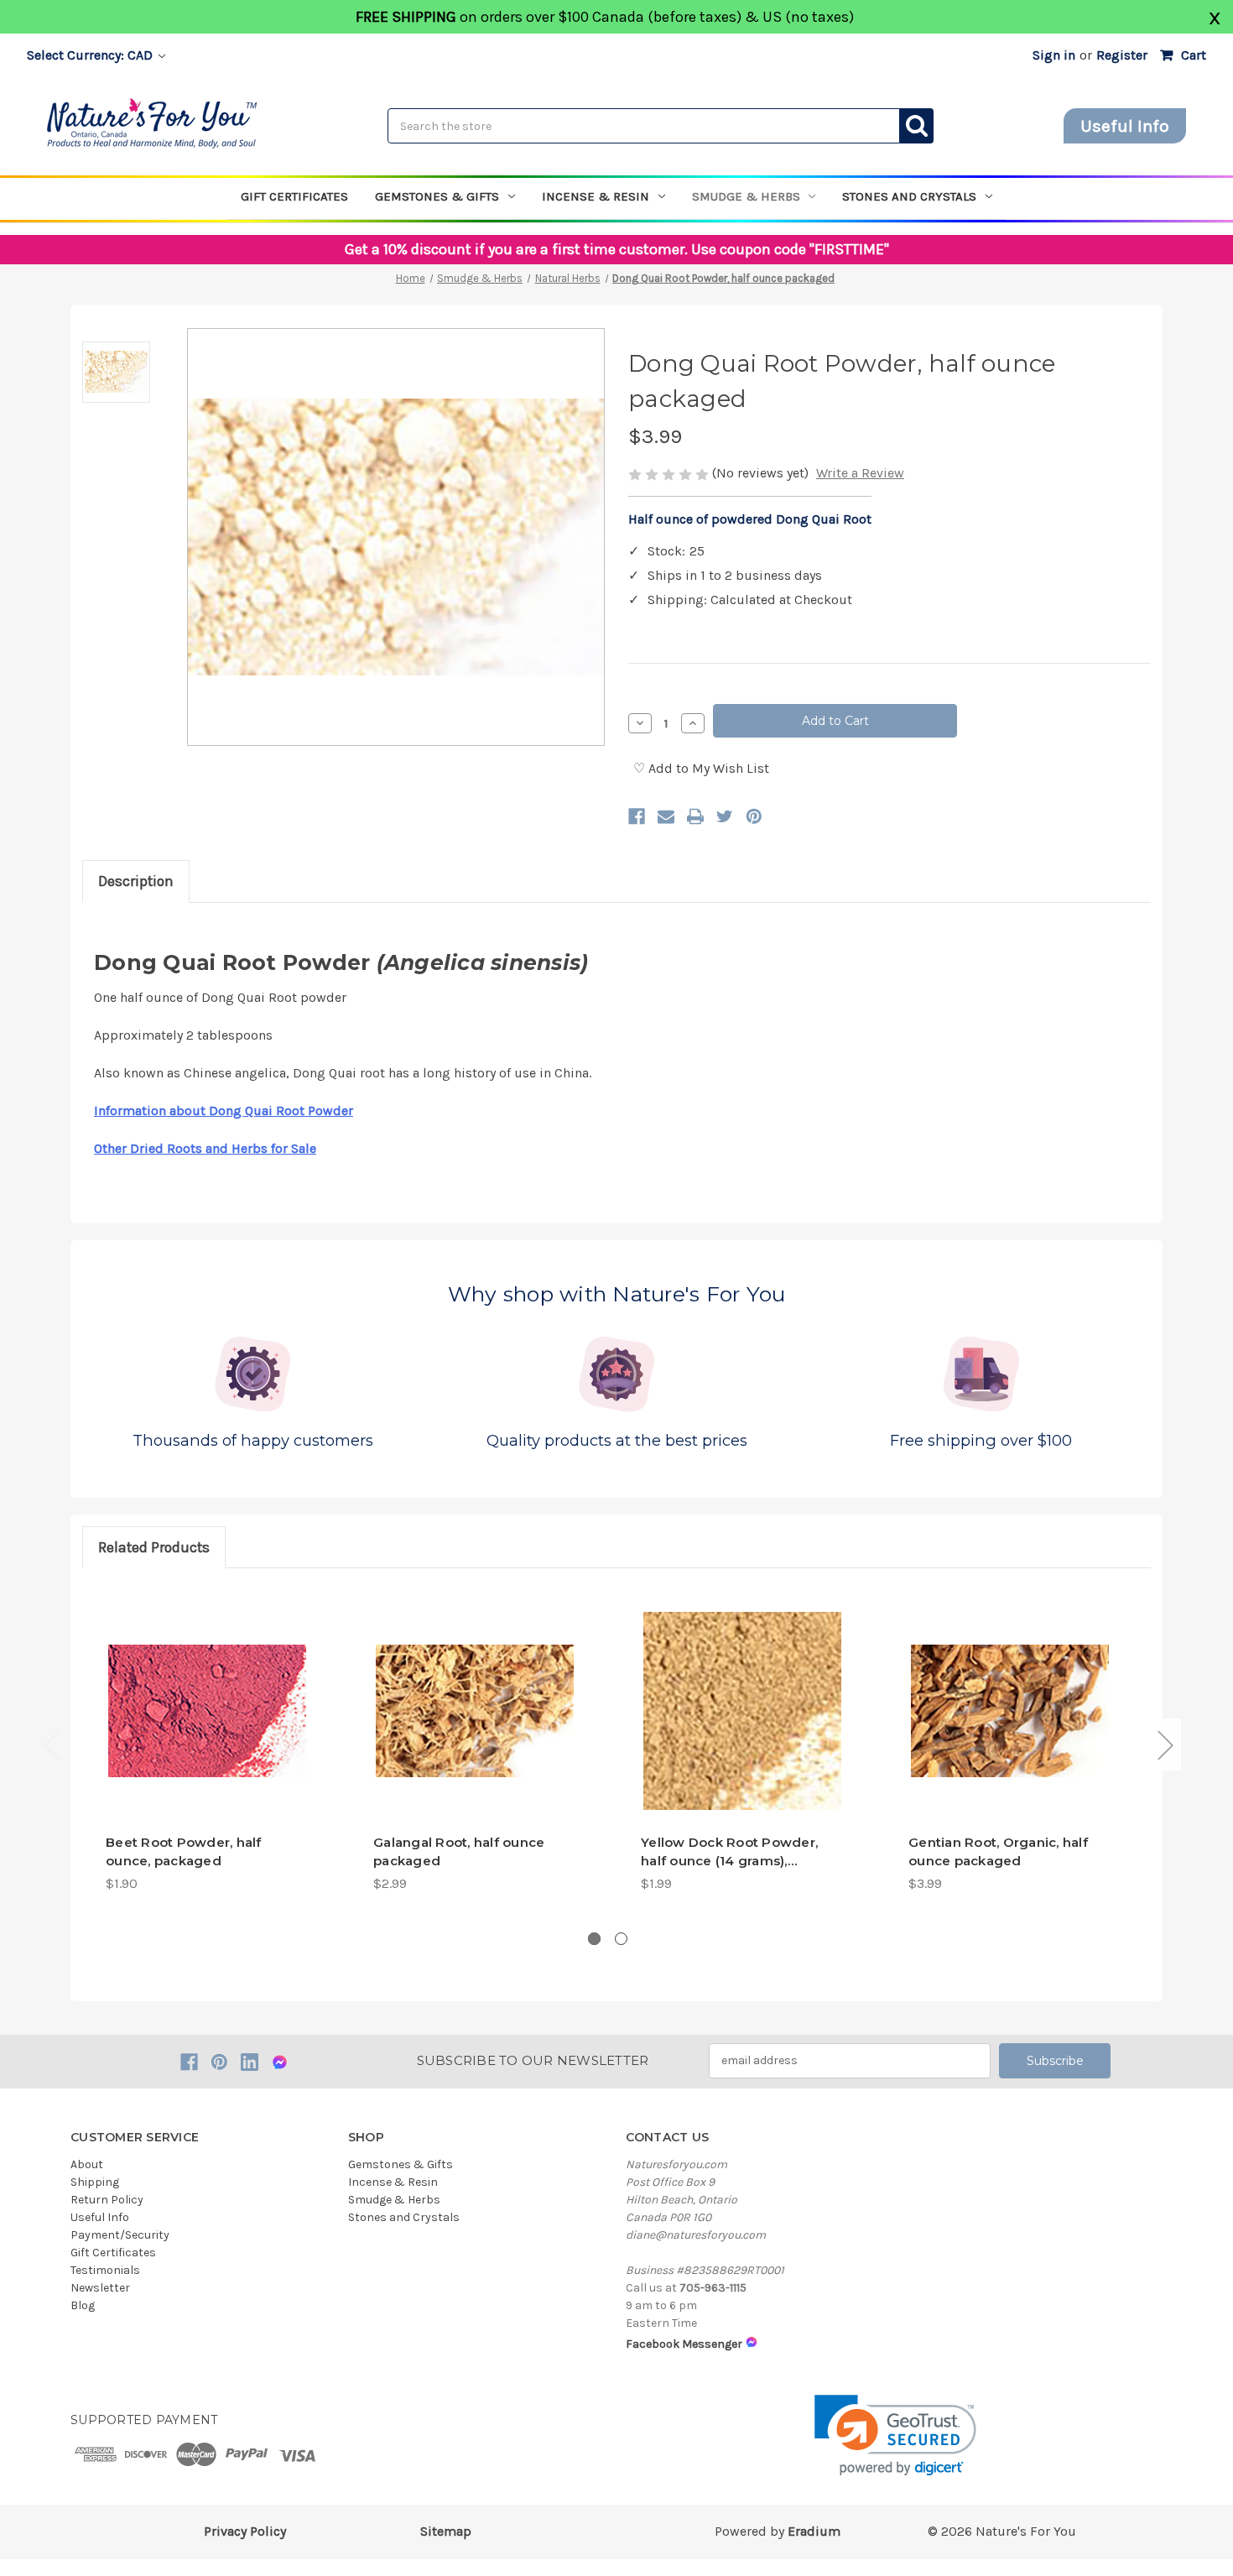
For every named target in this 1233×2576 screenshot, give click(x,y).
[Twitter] (725, 816)
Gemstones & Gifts (437, 196)
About (87, 2164)
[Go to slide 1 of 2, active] (594, 1939)
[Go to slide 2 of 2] (621, 1939)
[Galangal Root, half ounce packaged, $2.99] (475, 1711)
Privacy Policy (245, 2531)
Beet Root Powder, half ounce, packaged (184, 1852)
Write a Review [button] (860, 473)
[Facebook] (637, 816)
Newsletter (100, 2288)
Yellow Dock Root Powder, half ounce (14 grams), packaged (729, 1853)
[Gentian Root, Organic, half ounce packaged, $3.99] (1010, 1711)
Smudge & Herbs (746, 196)
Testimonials (105, 2270)
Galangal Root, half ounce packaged (459, 1852)
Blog (83, 2305)
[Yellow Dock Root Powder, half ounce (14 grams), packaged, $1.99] (742, 1711)
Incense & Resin (596, 196)
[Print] (695, 816)
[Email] (666, 816)
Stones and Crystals (909, 196)
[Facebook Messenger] (280, 2062)
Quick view (208, 1791)
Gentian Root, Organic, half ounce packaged (998, 1852)
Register (1122, 55)
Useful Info (1125, 126)
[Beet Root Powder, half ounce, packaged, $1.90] (207, 1711)
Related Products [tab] (154, 1547)
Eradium (814, 2531)
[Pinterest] (754, 816)
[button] (895, 2435)
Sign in (1054, 55)
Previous (51, 1745)
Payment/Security (120, 2235)
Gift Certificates (294, 196)
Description (136, 881)
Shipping (95, 2182)
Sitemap (446, 2531)
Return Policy (107, 2200)
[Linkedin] (250, 2062)
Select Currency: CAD (91, 55)
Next (1165, 1745)
